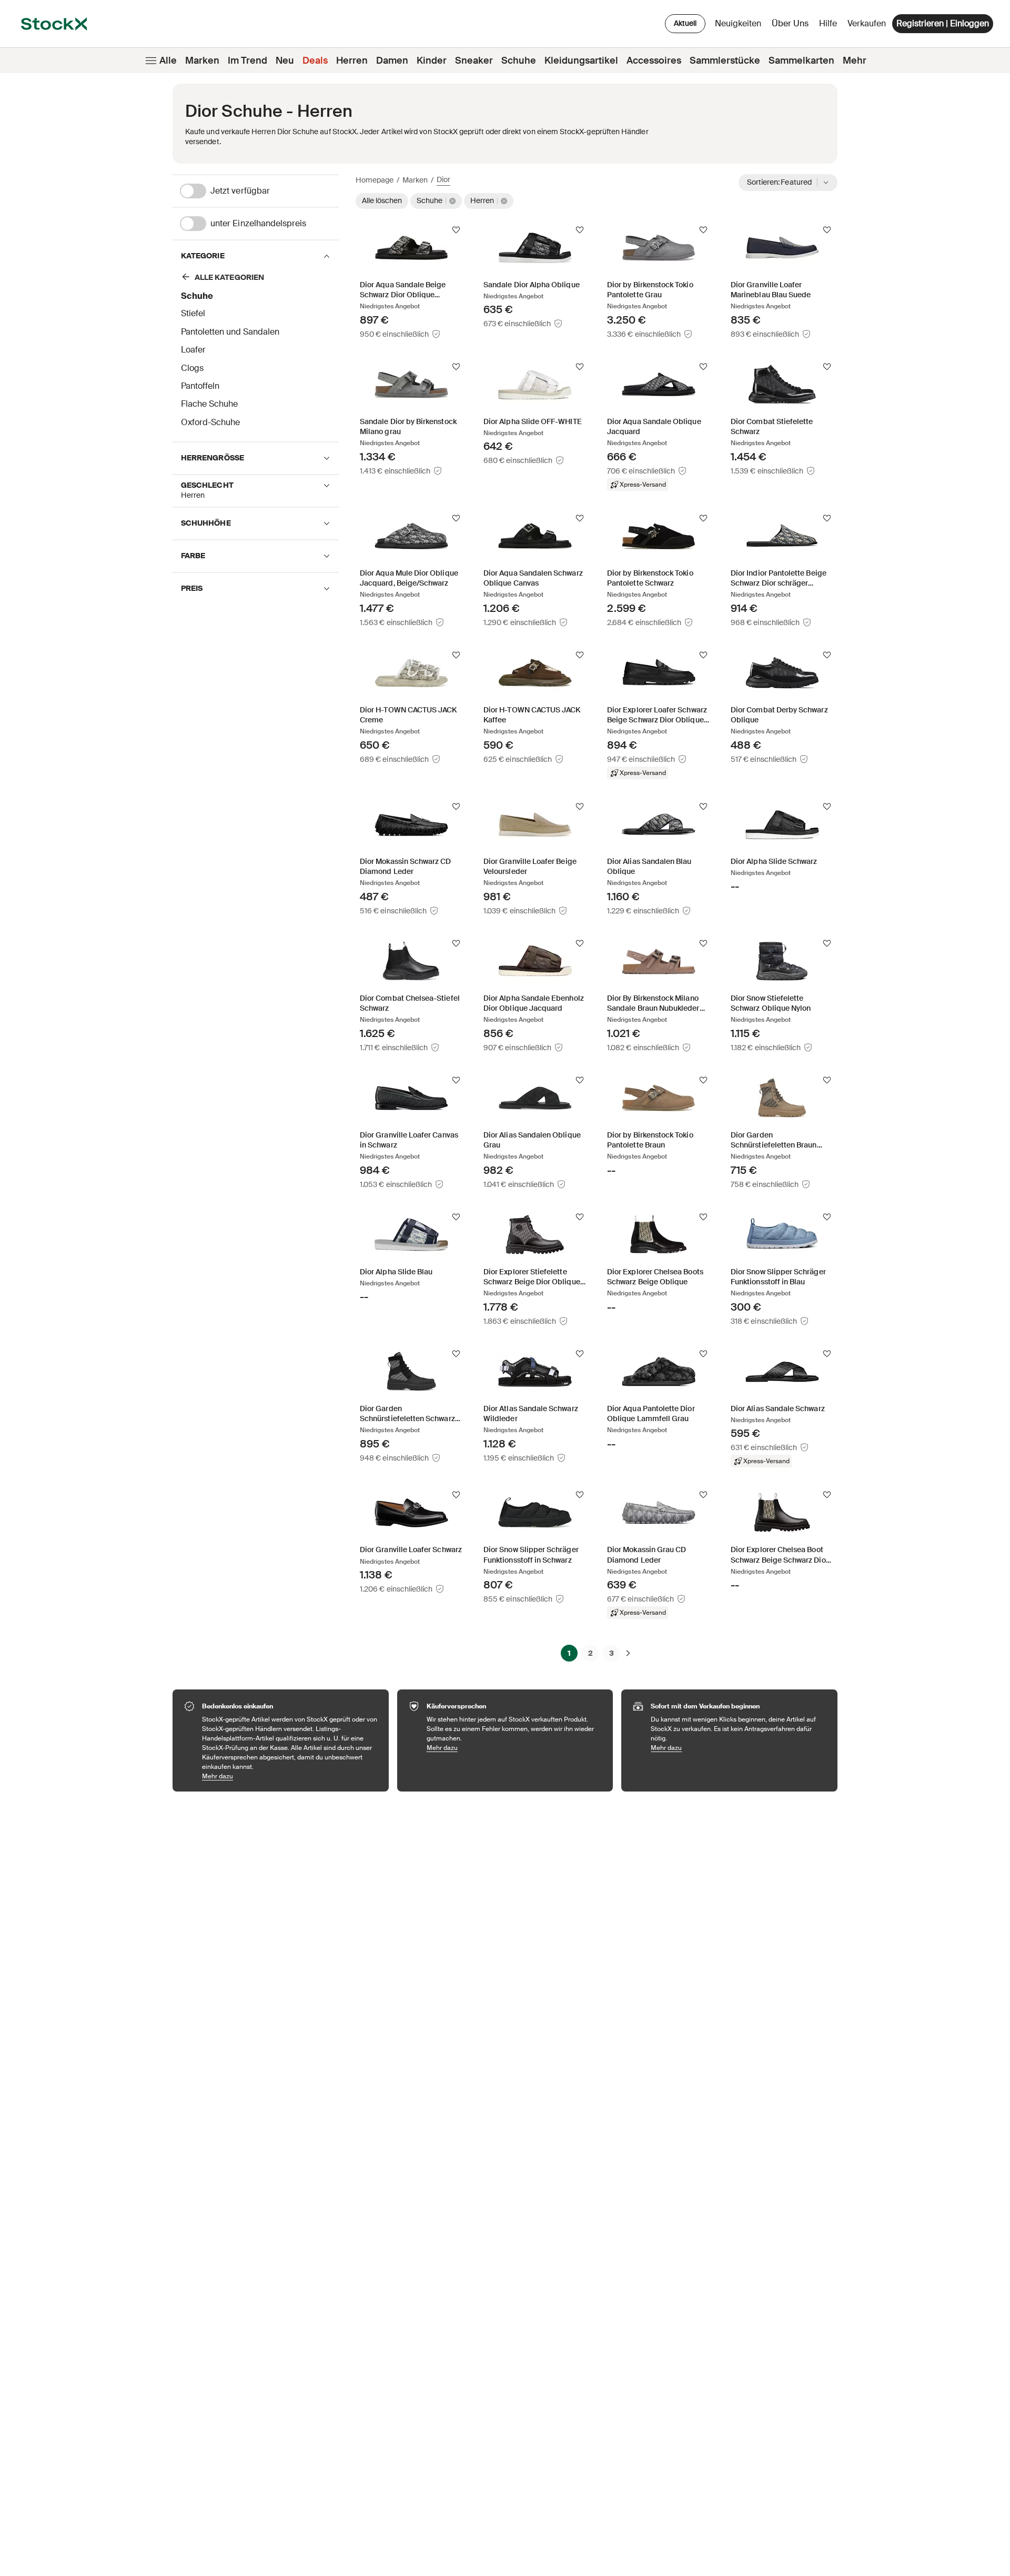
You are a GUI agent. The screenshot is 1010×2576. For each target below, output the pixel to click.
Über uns (792, 26)
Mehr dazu (290, 1776)
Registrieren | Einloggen (943, 23)
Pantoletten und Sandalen (230, 332)
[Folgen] (456, 230)
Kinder (432, 61)
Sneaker (474, 61)
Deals (315, 61)
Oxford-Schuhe (210, 422)
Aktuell (685, 23)
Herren (352, 61)
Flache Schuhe (209, 404)
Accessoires (654, 61)
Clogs (192, 368)
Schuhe (519, 61)
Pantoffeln (200, 386)
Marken (202, 61)
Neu (285, 61)
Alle (168, 61)
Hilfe (828, 23)
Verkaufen (867, 23)
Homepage (375, 180)
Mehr (855, 61)
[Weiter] (628, 1653)
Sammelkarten (801, 61)
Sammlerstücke (725, 61)
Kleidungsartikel (581, 61)
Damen (392, 61)
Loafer (193, 350)
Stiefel (193, 313)
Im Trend (248, 61)
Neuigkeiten (738, 23)
